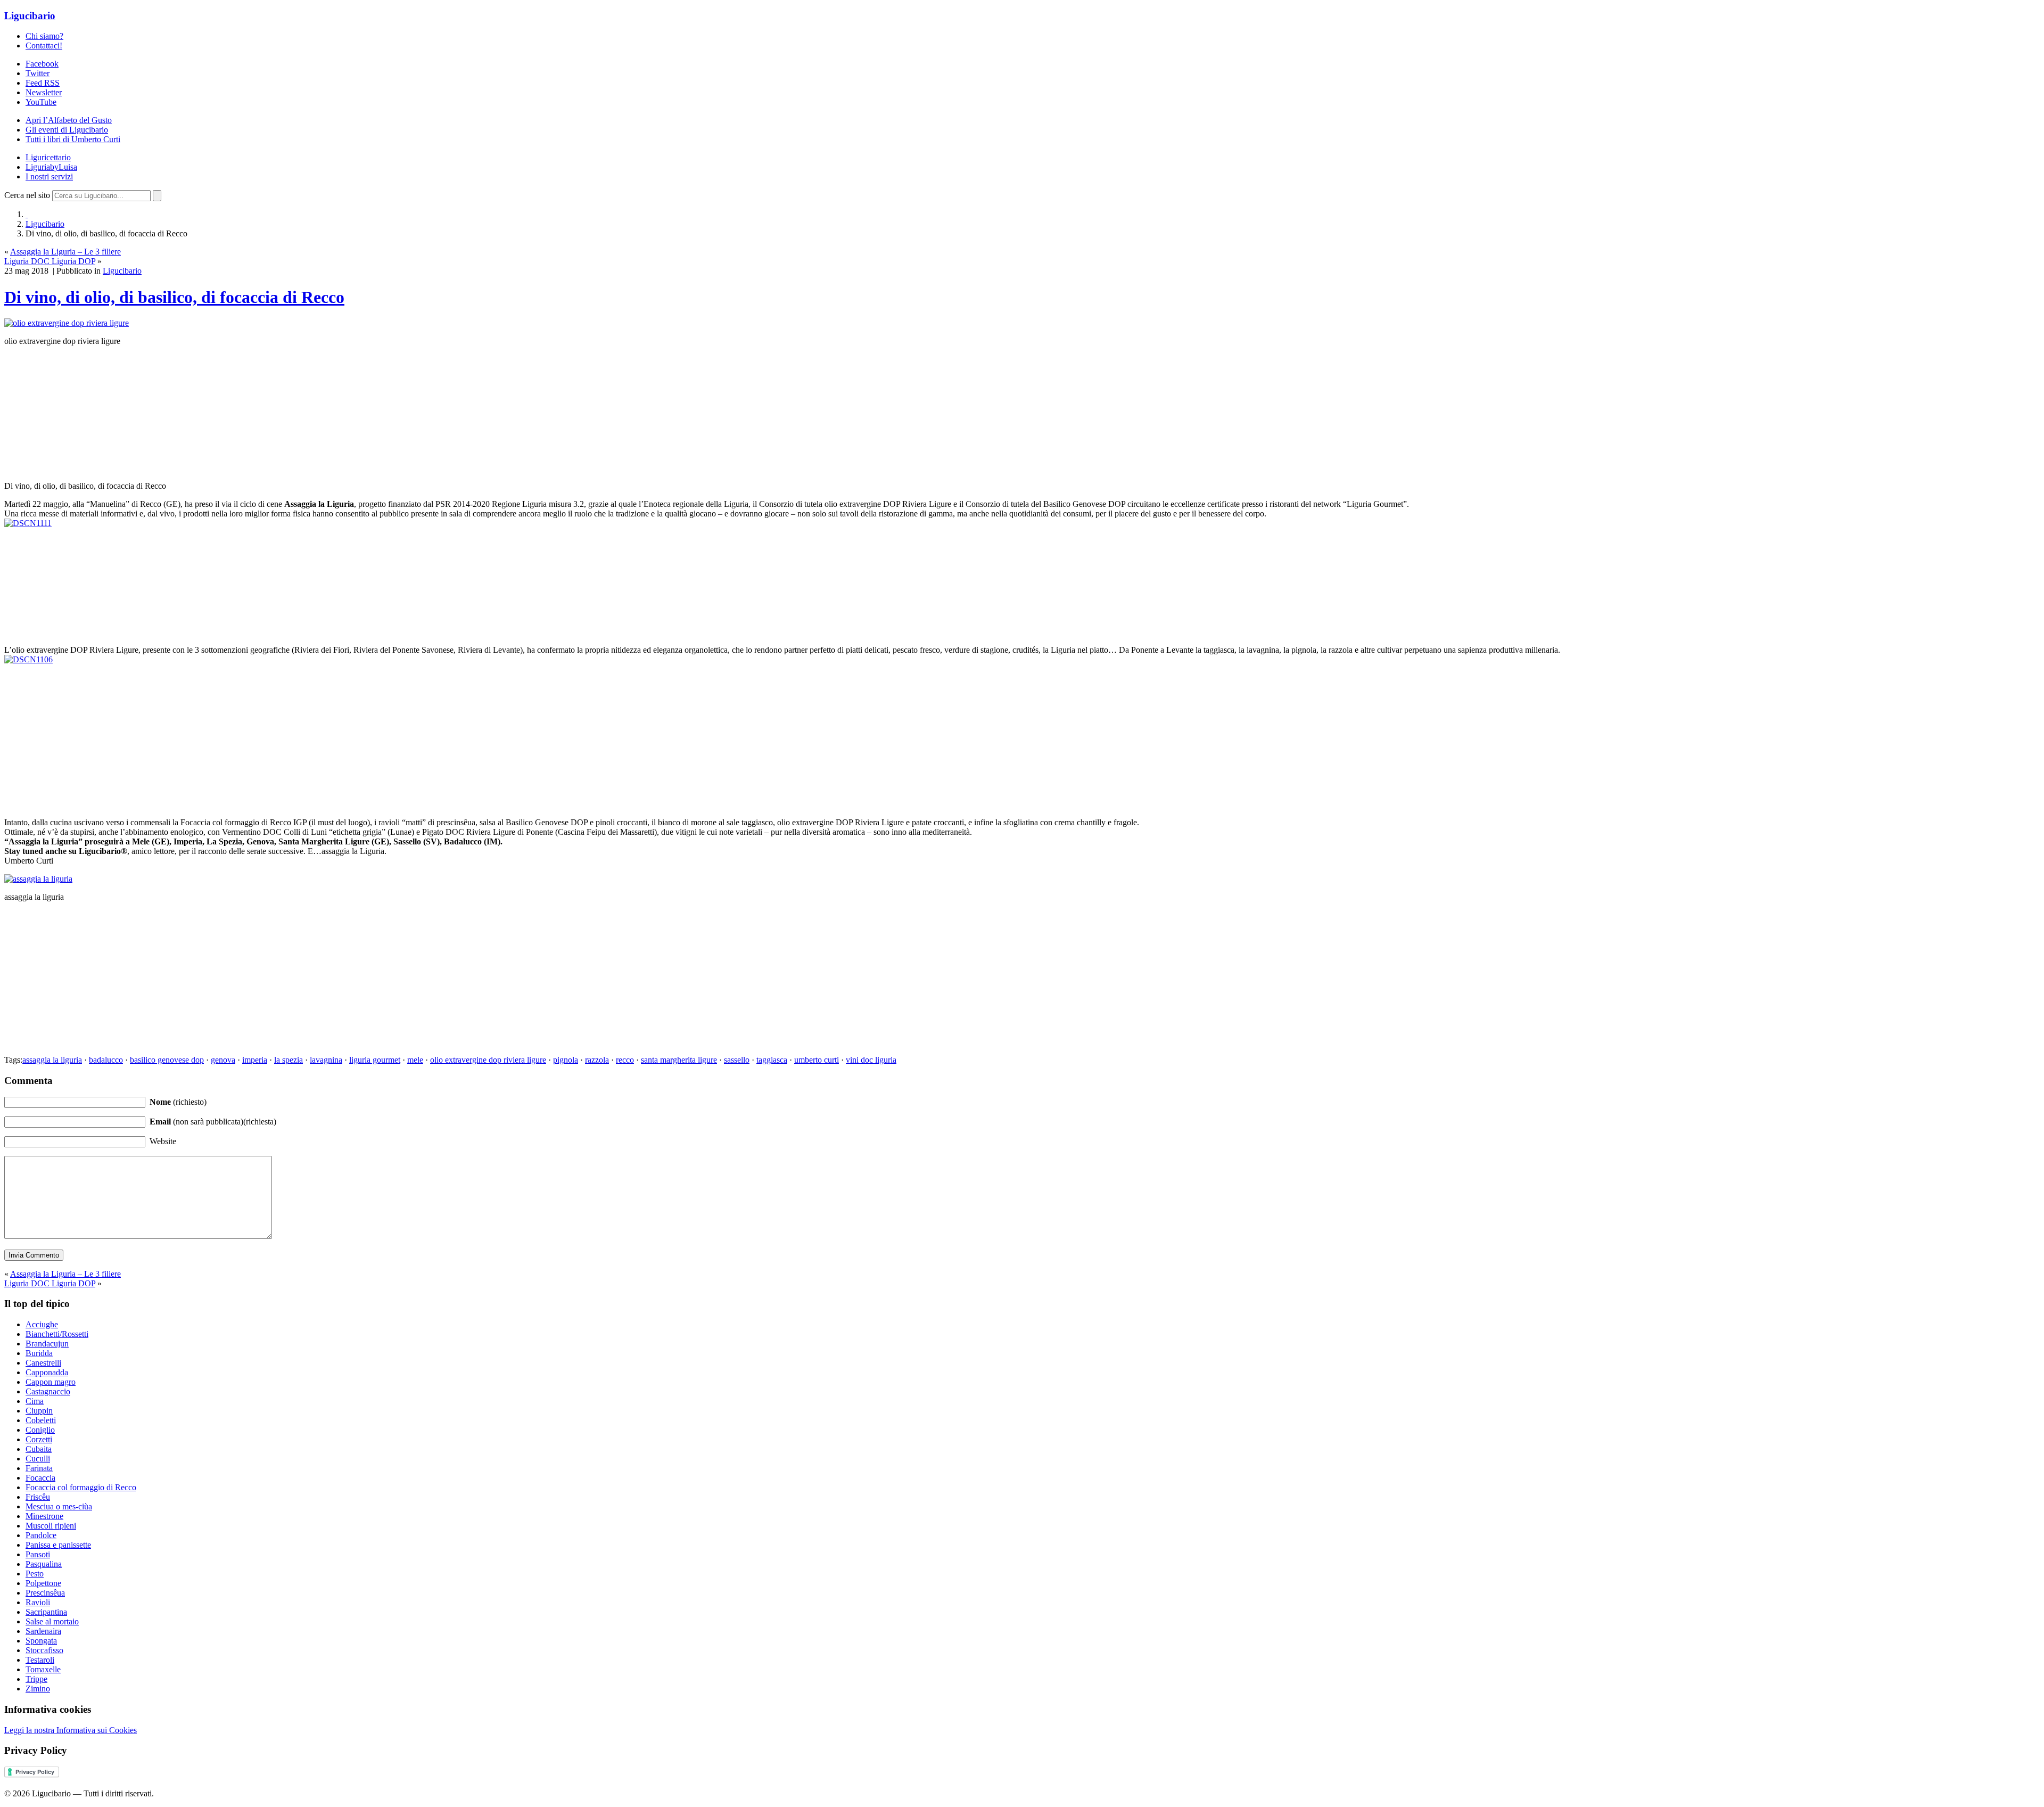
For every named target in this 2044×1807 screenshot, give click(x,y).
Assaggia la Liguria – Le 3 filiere (65, 252)
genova (223, 1060)
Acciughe (42, 1324)
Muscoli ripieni (51, 1526)
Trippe (36, 1679)
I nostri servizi (49, 176)
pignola (566, 1060)
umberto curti (817, 1060)
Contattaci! (44, 46)
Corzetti (39, 1439)
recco (625, 1060)
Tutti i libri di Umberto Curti (73, 139)
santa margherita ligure (679, 1060)
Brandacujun (47, 1344)
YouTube (41, 102)
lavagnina (326, 1060)
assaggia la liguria (52, 1060)
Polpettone (43, 1583)
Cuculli (38, 1459)
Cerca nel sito (27, 195)
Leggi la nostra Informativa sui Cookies (71, 1730)
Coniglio (40, 1430)
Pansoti (38, 1554)
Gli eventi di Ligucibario (67, 130)
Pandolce (41, 1535)
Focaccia (40, 1478)
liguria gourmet (375, 1060)
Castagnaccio (48, 1391)
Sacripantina (46, 1612)
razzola (597, 1060)
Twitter (38, 73)
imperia (255, 1060)
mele (415, 1060)
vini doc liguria (871, 1060)
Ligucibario (30, 16)
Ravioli (38, 1602)
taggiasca (772, 1060)
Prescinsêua (45, 1593)
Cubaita (39, 1449)
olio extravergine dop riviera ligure (488, 1060)
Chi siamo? (44, 36)
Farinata (39, 1468)
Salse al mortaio (52, 1621)
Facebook (42, 64)
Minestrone (44, 1516)
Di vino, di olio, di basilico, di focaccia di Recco (174, 297)
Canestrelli (43, 1363)
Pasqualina (44, 1564)
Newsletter (44, 92)
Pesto (35, 1574)
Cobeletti (41, 1420)
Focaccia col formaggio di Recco (81, 1487)
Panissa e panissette (58, 1545)
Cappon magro (51, 1382)
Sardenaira (43, 1631)
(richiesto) (178, 1102)
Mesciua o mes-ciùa (59, 1506)
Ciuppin (39, 1411)
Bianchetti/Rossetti (57, 1334)
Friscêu (38, 1497)
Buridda (39, 1353)
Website (163, 1141)
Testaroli (40, 1660)
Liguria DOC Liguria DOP (50, 261)
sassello (737, 1060)
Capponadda (47, 1372)
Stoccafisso (44, 1650)
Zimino (38, 1689)
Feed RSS (43, 83)
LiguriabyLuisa (51, 167)
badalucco (106, 1060)
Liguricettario (48, 157)
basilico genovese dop (167, 1060)
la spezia (289, 1060)
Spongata (41, 1641)
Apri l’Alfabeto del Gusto (69, 120)
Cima (35, 1401)
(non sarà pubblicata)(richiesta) (213, 1122)
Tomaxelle (43, 1669)
